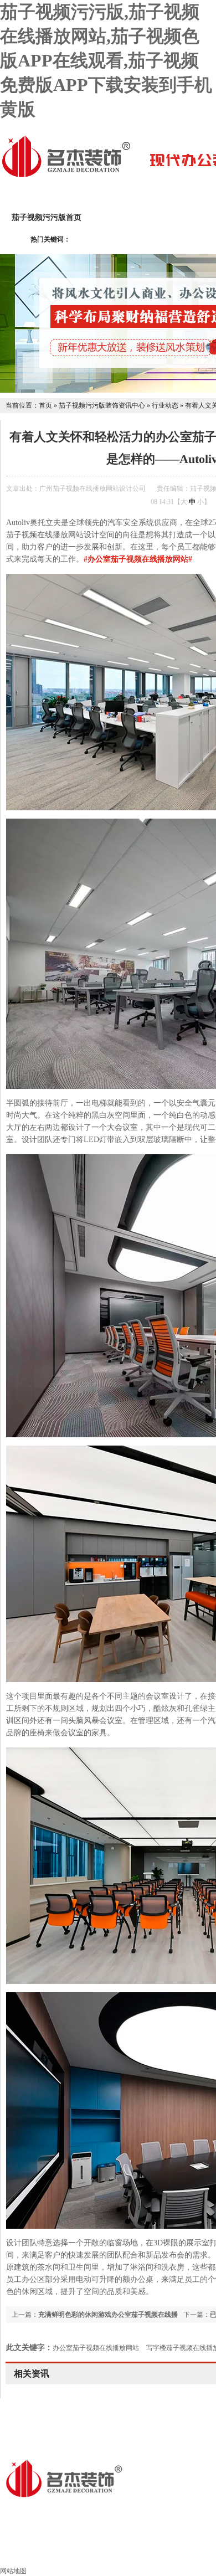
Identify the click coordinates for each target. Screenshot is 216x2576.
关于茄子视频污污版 (141, 217)
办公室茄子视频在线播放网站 (96, 2348)
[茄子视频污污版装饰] (66, 176)
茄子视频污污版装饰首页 (108, 2552)
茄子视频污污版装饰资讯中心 (102, 405)
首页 (45, 405)
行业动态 (165, 405)
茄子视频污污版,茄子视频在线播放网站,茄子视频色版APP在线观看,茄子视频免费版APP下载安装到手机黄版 (106, 60)
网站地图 (13, 2571)
